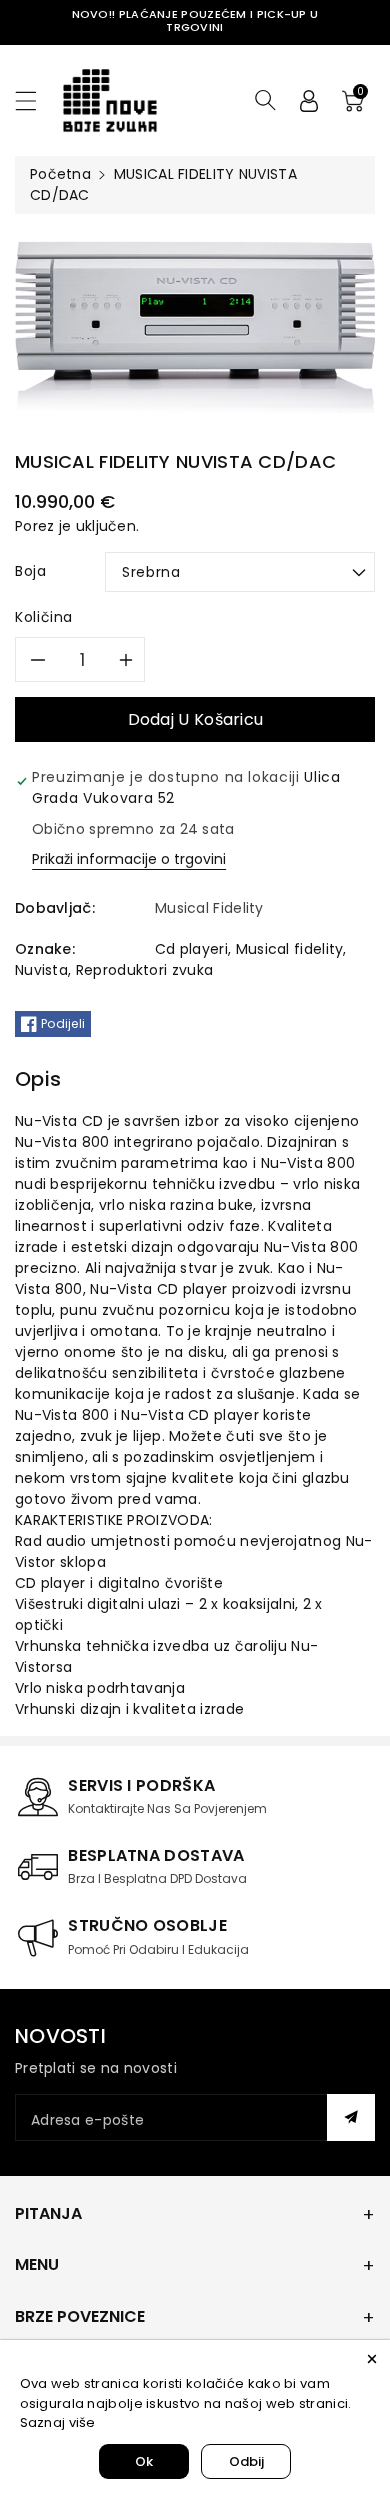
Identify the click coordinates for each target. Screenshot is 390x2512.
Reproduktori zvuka (144, 970)
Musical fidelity (290, 949)
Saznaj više (58, 2422)
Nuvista (41, 970)
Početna (60, 174)
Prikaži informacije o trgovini (129, 859)
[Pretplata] (351, 2117)
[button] (35, 100)
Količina (44, 617)
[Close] (372, 2358)
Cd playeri (191, 949)
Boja (31, 571)
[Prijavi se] (309, 100)
